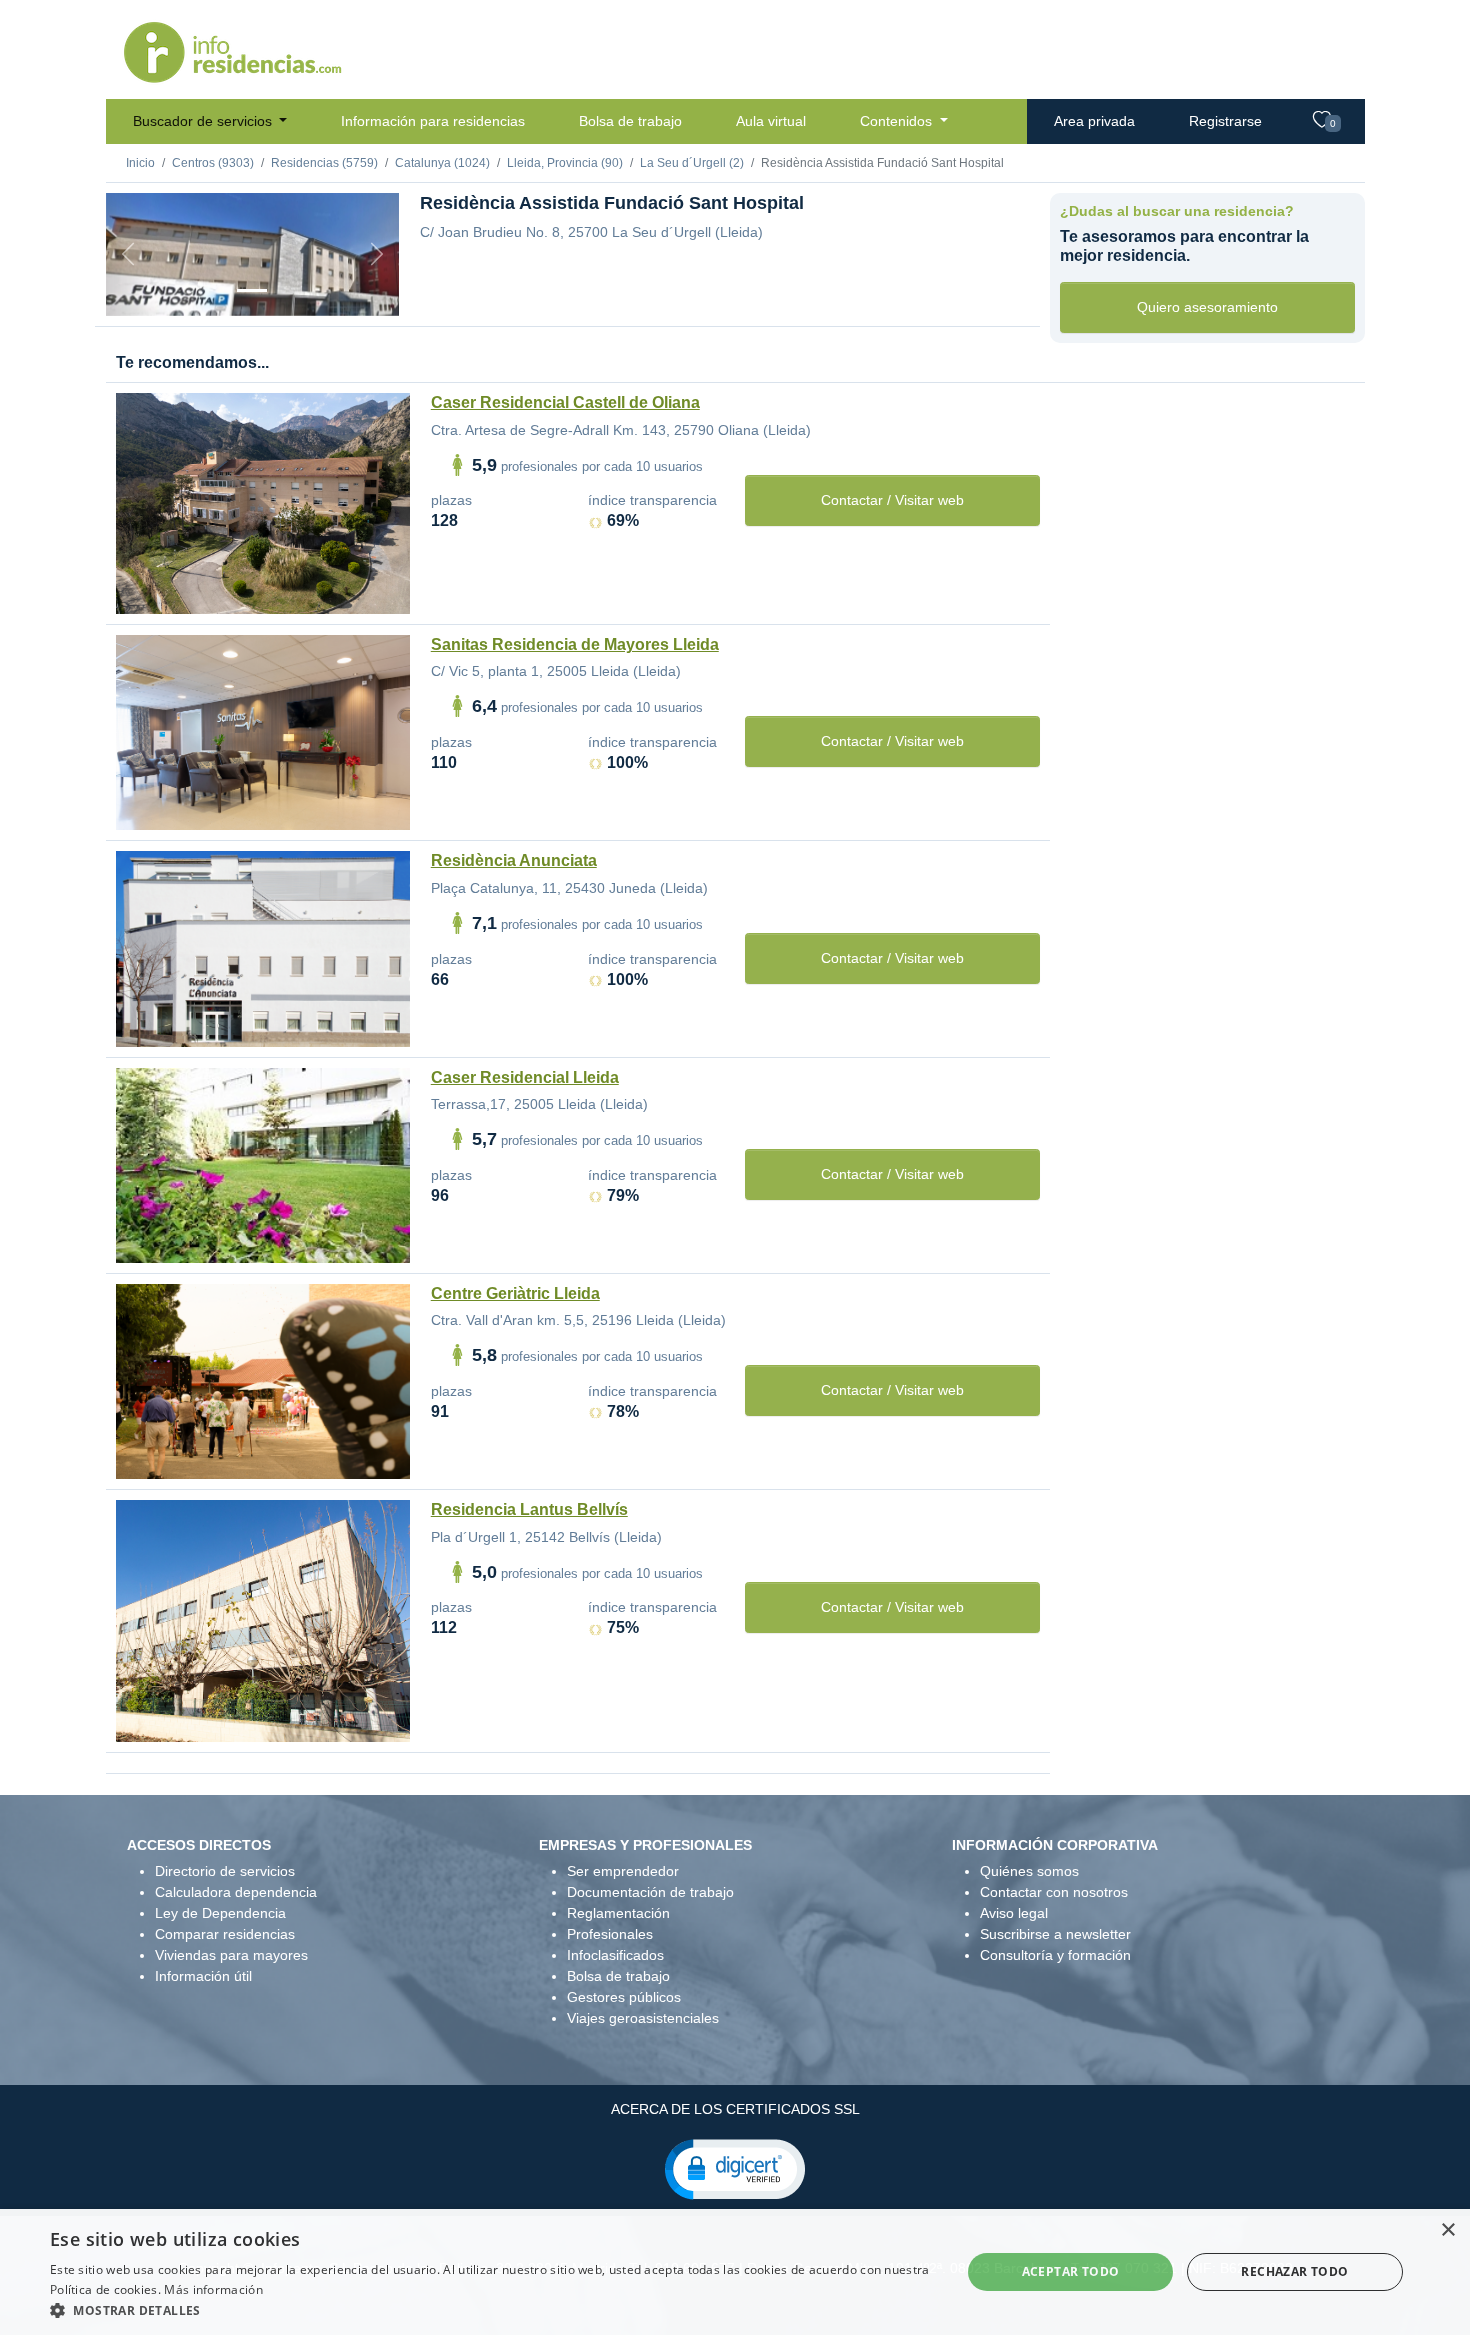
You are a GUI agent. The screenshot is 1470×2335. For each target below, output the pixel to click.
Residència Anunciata (514, 860)
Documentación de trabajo (650, 1892)
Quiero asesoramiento (1207, 307)
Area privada (1094, 121)
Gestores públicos (624, 1997)
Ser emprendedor (623, 1871)
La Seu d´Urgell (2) (692, 163)
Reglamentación (618, 1913)
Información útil (203, 1976)
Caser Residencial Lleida (525, 1077)
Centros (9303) (213, 163)
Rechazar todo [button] (1294, 2271)
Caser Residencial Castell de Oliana (565, 402)
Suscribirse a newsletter (1055, 1934)
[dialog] (735, 2272)
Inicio (140, 163)
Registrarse (1225, 121)
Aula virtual (771, 121)
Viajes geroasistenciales (643, 2018)
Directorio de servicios (225, 1871)
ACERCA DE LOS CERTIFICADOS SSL (735, 2109)
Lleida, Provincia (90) (565, 163)
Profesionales (610, 1934)
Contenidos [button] (898, 121)
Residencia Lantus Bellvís (529, 1509)
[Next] (377, 254)
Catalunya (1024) (442, 163)
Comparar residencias (225, 1934)
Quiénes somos (1029, 1871)
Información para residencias (433, 121)
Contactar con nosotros (1054, 1892)
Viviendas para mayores (231, 1955)
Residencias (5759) (324, 163)
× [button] (1447, 2230)
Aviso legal (1014, 1913)
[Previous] (128, 254)
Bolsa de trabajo (630, 121)
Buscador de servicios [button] (204, 121)
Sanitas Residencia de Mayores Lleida (575, 644)
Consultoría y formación (1055, 1955)
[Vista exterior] (252, 290)
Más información (213, 2289)
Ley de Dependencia (220, 1913)
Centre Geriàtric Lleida (515, 1293)
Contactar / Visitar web (892, 500)
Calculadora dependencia (236, 1892)
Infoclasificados (615, 1955)
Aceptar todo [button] (1071, 2271)
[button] (735, 2168)
